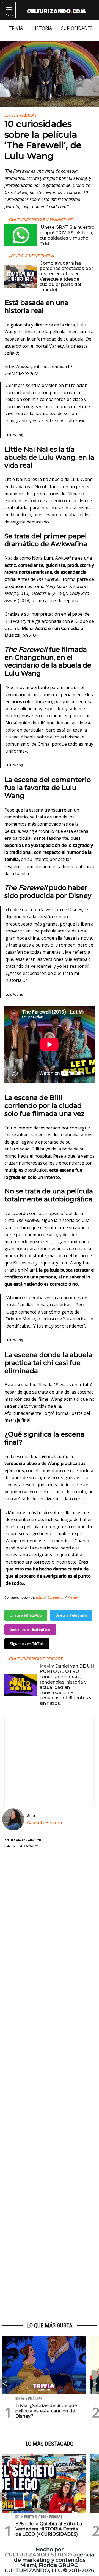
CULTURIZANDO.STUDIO (38, 2555)
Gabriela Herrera (44, 1823)
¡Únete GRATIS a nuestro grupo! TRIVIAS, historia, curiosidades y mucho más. (67, 235)
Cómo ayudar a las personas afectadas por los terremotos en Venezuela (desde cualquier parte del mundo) (66, 276)
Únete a (26, 1615)
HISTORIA (42, 28)
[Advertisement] (50, 2086)
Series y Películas (20, 115)
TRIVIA (16, 28)
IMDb (40, 1597)
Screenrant (56, 1597)
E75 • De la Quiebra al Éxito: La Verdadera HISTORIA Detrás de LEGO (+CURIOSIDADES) (49, 2529)
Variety (73, 1597)
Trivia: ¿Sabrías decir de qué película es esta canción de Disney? (46, 2411)
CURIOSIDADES (77, 28)
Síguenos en (30, 1629)
